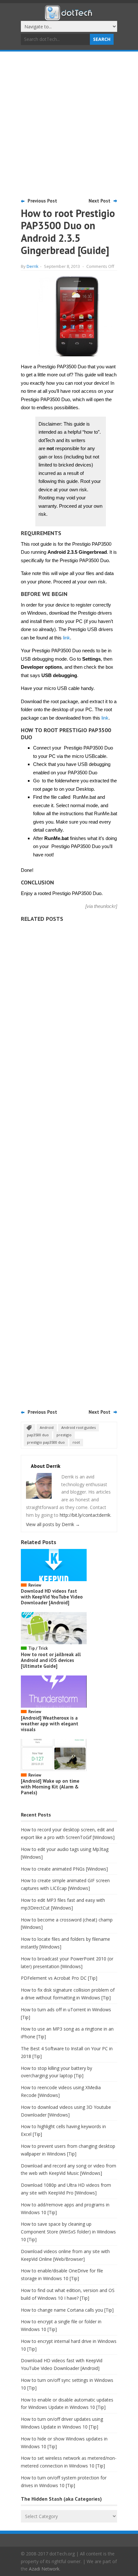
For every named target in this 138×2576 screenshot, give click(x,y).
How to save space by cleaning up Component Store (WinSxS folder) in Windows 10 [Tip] (68, 2232)
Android (47, 1427)
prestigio (64, 1435)
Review (35, 1585)
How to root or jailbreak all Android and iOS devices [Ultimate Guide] (51, 1660)
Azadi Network (44, 2569)
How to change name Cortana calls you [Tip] (67, 2310)
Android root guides (78, 1427)
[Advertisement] (69, 124)
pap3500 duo (38, 1435)
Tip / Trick (38, 1648)
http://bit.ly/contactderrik (85, 1515)
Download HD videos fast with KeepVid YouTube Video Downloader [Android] (52, 1597)
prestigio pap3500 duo (46, 1442)
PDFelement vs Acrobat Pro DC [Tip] (59, 1978)
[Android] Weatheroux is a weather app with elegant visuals (50, 1724)
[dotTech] (69, 17)
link (66, 638)
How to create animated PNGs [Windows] (64, 1869)
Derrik (33, 266)
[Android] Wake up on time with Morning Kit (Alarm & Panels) (50, 1787)
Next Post (99, 201)
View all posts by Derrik (53, 1524)
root (76, 1442)
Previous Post (42, 201)
